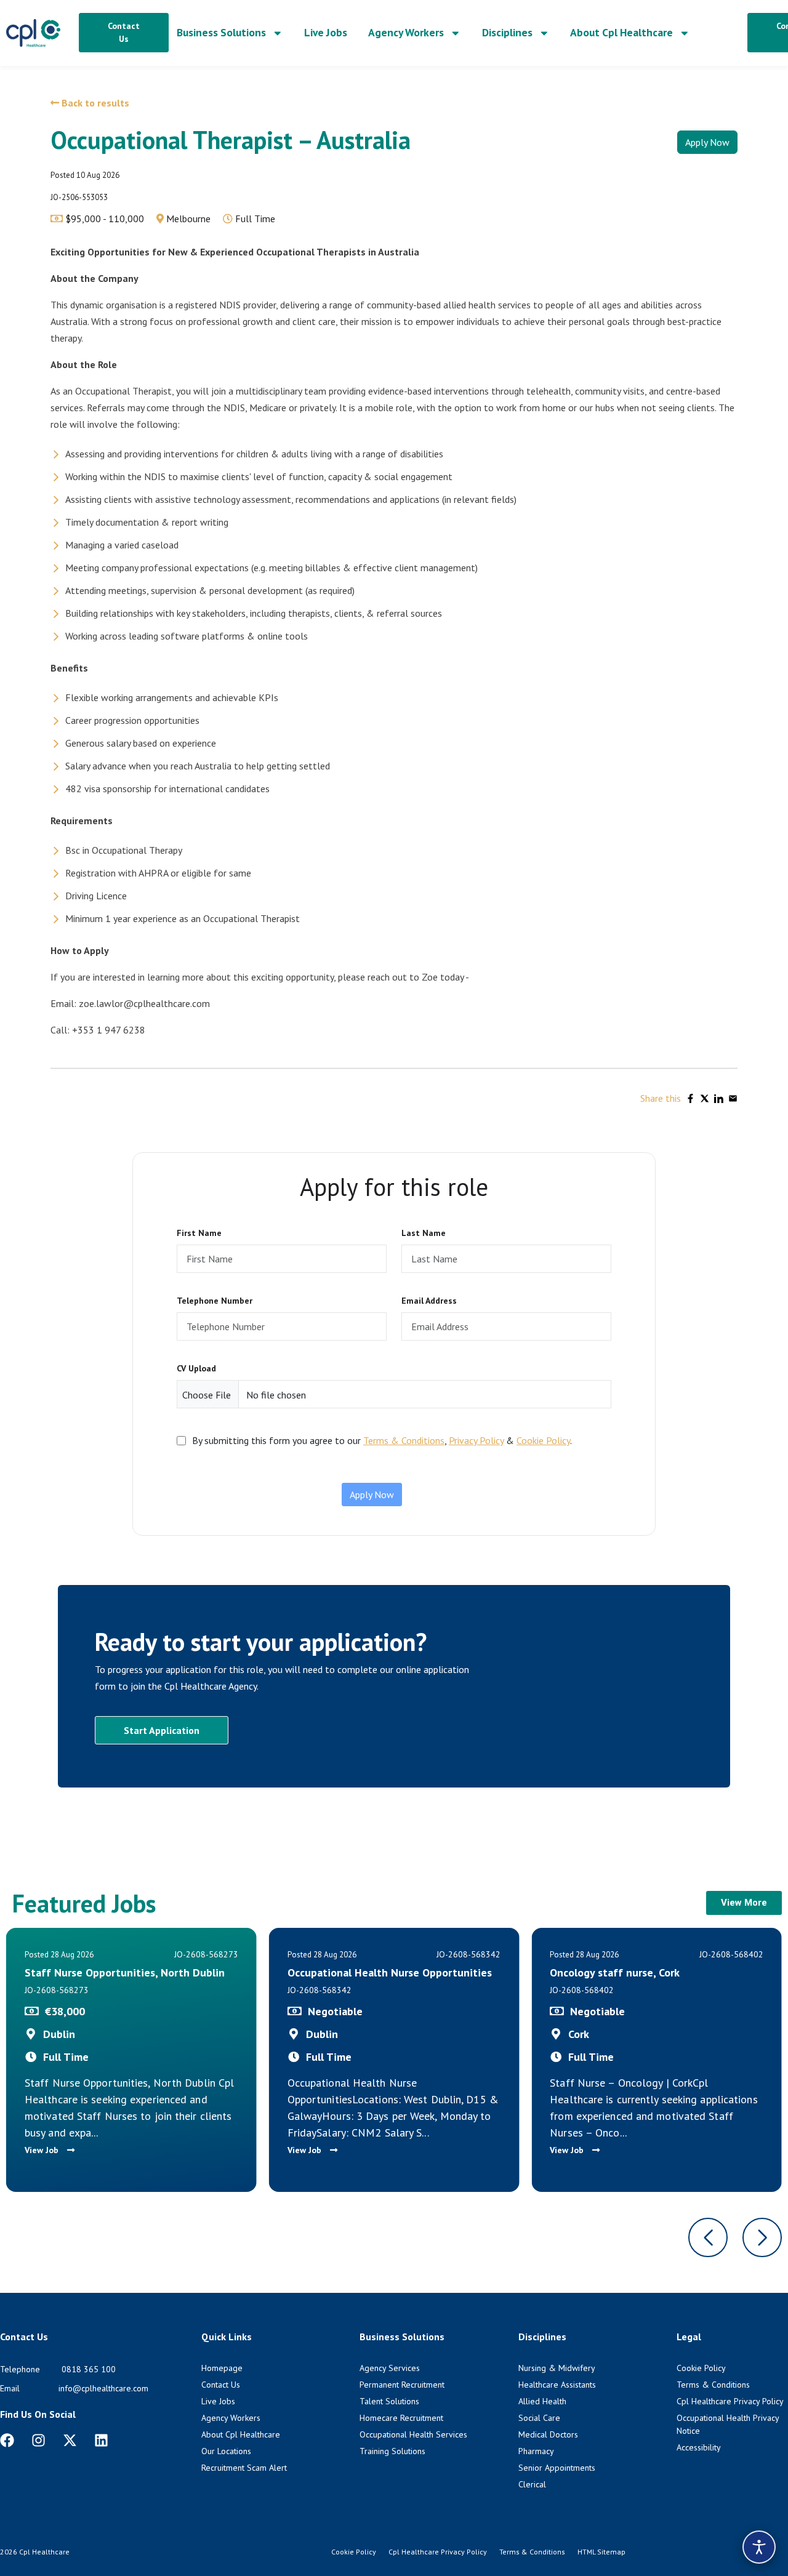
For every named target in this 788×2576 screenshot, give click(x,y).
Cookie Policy (543, 1440)
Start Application (162, 1730)
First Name (199, 1233)
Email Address (429, 1301)
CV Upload (196, 1368)
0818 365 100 (89, 2369)
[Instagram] (38, 2440)
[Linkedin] (101, 2440)
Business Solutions (221, 32)
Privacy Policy (476, 1440)
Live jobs (326, 32)
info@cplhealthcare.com (103, 2388)
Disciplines (507, 32)
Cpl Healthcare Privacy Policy (438, 2552)
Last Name (424, 1233)
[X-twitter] (70, 2440)
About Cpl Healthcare (621, 32)
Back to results (94, 103)
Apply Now (707, 142)
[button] (708, 2237)
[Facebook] (7, 2440)
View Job (43, 2150)
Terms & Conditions (404, 1440)
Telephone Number (215, 1301)
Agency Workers (406, 32)
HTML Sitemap (601, 2552)
